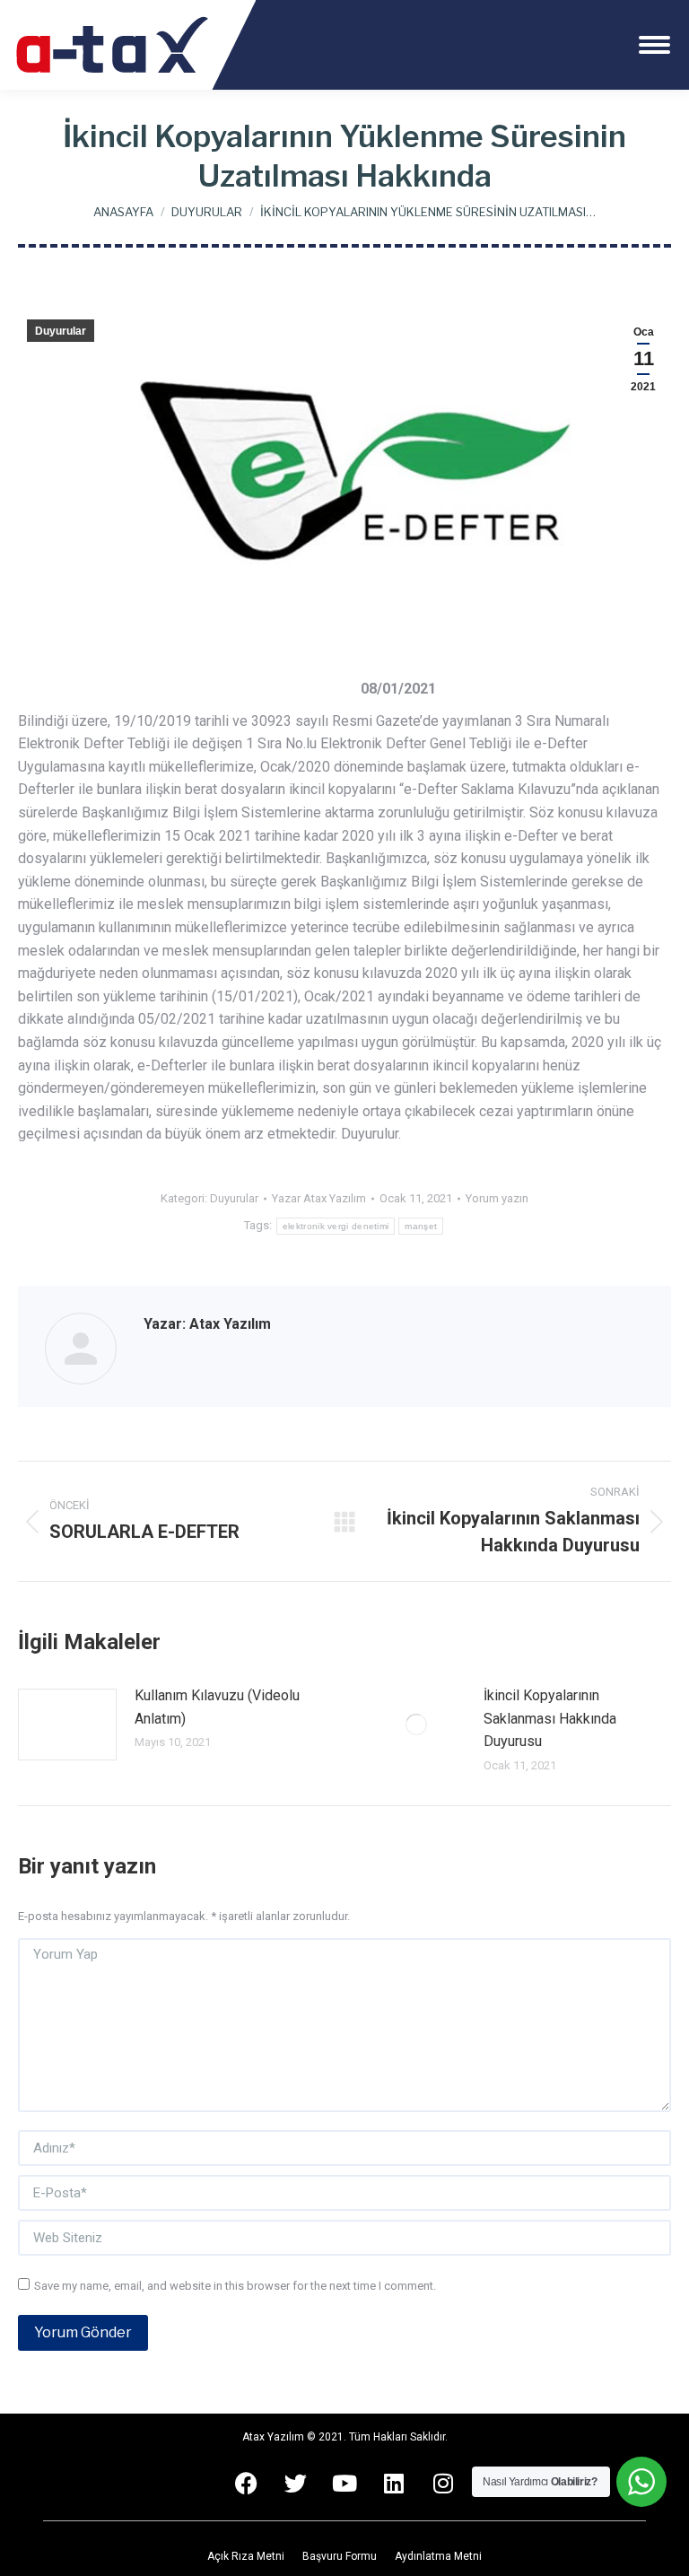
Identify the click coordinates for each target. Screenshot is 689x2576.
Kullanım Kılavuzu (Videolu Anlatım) (217, 1707)
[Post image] (67, 1725)
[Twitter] (295, 2483)
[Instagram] (443, 2483)
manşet (421, 1226)
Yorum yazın (497, 1198)
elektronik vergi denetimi (336, 1226)
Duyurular (61, 331)
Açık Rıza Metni (246, 2556)
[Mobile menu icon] (654, 45)
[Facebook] (246, 2483)
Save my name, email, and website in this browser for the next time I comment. (235, 2286)
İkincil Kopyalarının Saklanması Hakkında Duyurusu (550, 1718)
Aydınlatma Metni (438, 2556)
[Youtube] (344, 2483)
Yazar (319, 1198)
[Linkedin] (394, 2483)
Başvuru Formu (340, 2556)
